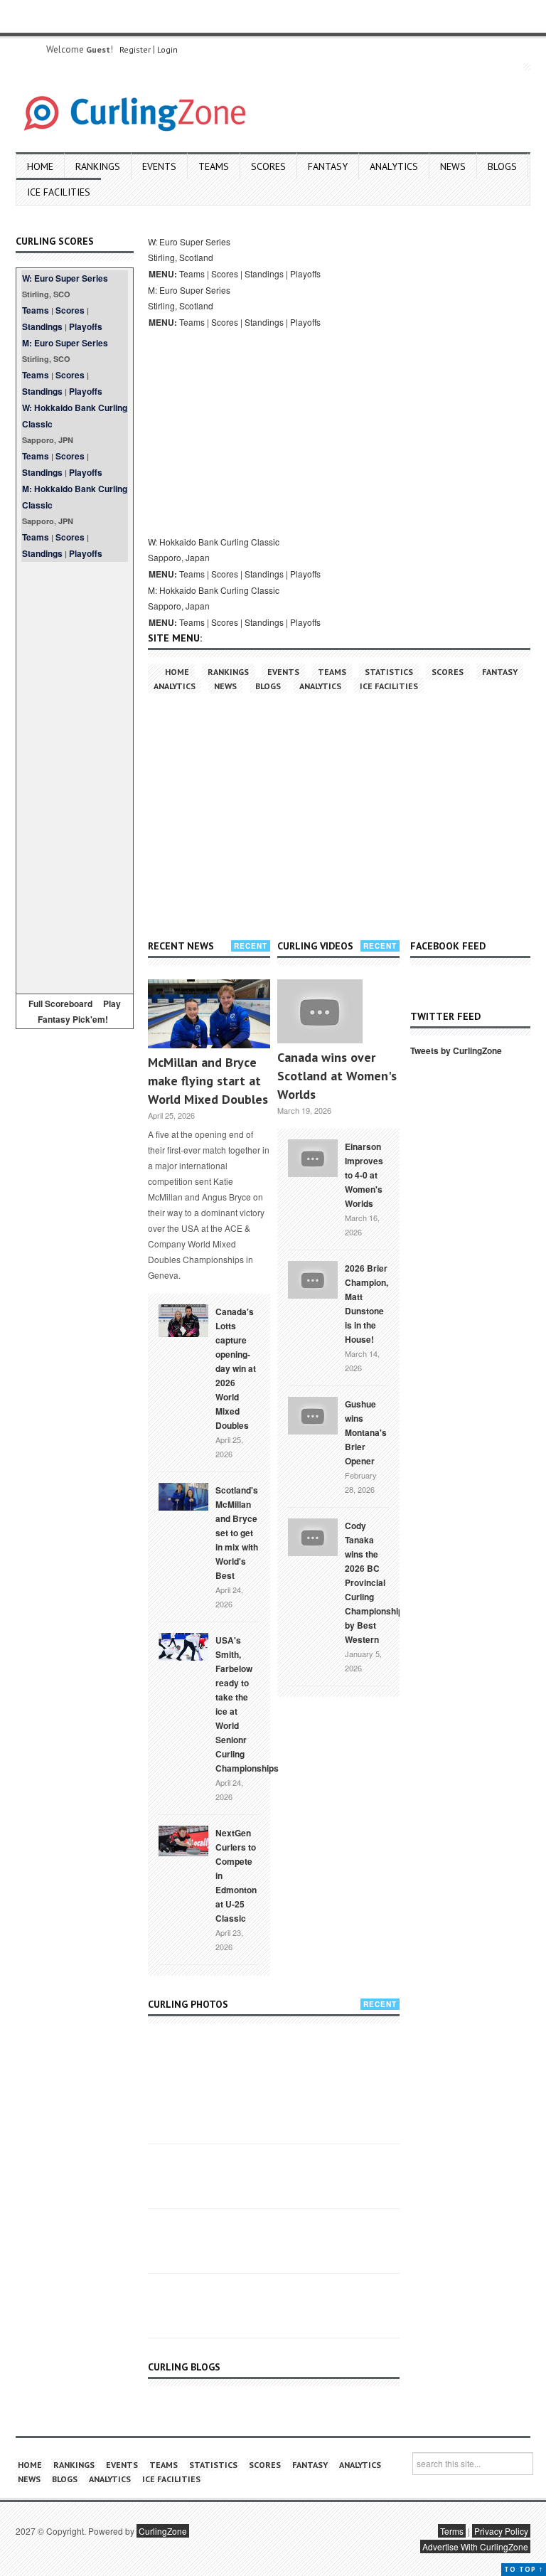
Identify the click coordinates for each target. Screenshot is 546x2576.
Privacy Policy (501, 2531)
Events (159, 166)
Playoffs (86, 326)
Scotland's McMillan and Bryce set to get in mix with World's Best (237, 1533)
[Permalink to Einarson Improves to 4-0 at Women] (313, 1156)
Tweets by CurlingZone (456, 1050)
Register (135, 49)
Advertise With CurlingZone (475, 2546)
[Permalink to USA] (183, 1646)
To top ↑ (524, 2569)
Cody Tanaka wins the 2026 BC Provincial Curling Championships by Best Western (376, 1582)
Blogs (502, 166)
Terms (452, 2531)
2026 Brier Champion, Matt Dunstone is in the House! (366, 1304)
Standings (42, 326)
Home (40, 166)
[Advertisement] (75, 775)
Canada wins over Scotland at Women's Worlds (337, 1076)
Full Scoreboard (60, 1004)
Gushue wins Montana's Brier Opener (366, 1432)
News (453, 166)
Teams (214, 166)
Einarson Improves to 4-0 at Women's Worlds (364, 1175)
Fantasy (328, 166)
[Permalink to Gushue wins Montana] (313, 1414)
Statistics (389, 672)
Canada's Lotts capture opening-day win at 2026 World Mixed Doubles (236, 1368)
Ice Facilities (59, 192)
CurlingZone (163, 2531)
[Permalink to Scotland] (183, 1496)
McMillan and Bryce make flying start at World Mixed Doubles (208, 1081)
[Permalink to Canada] (183, 1319)
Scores (268, 166)
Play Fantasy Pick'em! (80, 1011)
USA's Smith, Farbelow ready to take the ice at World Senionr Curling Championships (247, 1704)
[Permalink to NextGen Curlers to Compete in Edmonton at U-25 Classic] (183, 1840)
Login (167, 49)
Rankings (98, 166)
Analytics (394, 166)
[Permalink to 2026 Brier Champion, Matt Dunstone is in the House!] (313, 1278)
